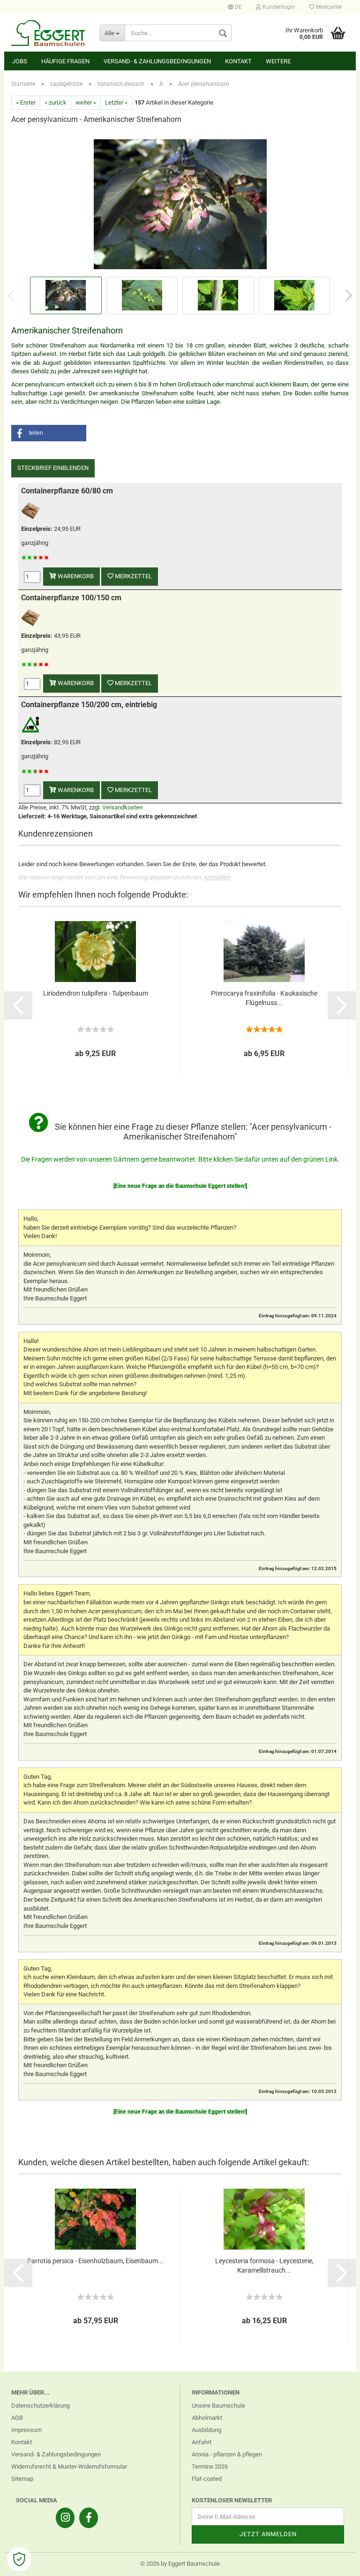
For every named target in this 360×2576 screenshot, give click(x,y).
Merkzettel (328, 7)
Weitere (278, 61)
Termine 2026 (210, 2466)
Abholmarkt (207, 2418)
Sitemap (22, 2479)
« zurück (56, 102)
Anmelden (217, 877)
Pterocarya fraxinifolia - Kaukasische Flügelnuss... (264, 998)
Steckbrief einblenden (53, 468)
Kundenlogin (278, 7)
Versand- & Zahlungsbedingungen (157, 61)
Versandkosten (122, 807)
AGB (17, 2418)
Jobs (20, 61)
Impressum (26, 2430)
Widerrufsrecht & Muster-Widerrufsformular (69, 2466)
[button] (49, 433)
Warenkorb (75, 576)
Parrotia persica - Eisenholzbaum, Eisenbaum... (95, 2261)
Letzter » (116, 102)
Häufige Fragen (65, 61)
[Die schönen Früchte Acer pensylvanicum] (180, 203)
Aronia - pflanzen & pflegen (227, 2454)
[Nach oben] (334, 2562)
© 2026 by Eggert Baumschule (180, 2564)
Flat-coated (207, 2479)
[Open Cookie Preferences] (19, 2559)
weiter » (86, 102)
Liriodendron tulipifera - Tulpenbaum (96, 993)
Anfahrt (202, 2442)
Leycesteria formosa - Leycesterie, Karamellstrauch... (264, 2266)
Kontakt (238, 61)
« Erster (26, 102)
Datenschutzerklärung (41, 2406)
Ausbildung (206, 2430)
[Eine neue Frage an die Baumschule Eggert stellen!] (180, 1186)
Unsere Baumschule (218, 2406)
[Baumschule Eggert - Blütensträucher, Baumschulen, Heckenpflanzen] (48, 33)
